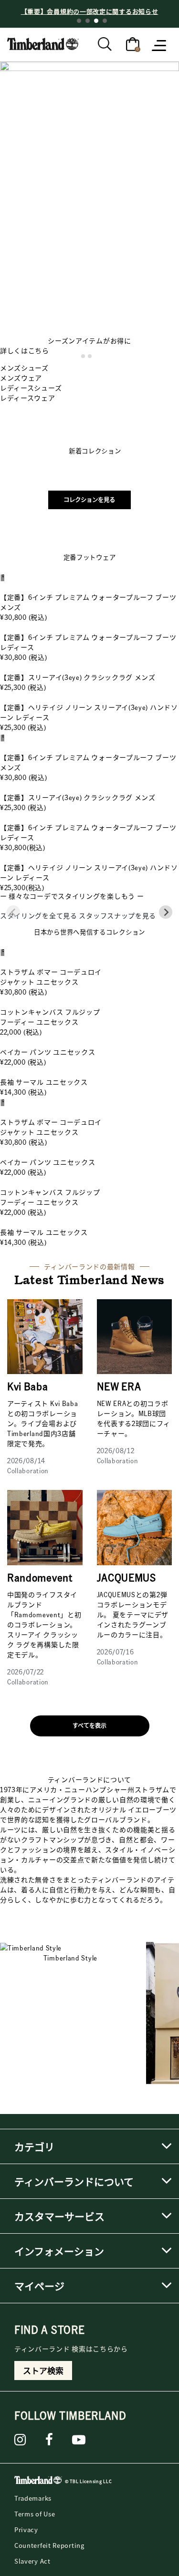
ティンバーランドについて (74, 2181)
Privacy (26, 2530)
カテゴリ (34, 2146)
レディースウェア (28, 398)
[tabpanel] (89, 11)
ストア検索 (43, 2371)
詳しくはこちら (25, 350)
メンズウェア (21, 378)
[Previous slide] (13, 912)
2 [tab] (88, 21)
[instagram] (20, 2440)
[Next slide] (166, 912)
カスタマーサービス (59, 2216)
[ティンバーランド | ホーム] (38, 2482)
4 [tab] (105, 21)
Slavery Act (32, 2561)
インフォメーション (59, 2251)
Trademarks (33, 2498)
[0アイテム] (133, 43)
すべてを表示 (89, 1726)
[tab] (83, 356)
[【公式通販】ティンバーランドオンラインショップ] (43, 43)
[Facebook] (49, 2440)
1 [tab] (79, 21)
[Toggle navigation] (160, 45)
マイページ (39, 2286)
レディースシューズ (31, 388)
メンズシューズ (24, 368)
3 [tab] (96, 21)
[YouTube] (79, 2440)
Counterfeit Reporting (49, 2545)
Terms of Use (35, 2514)
